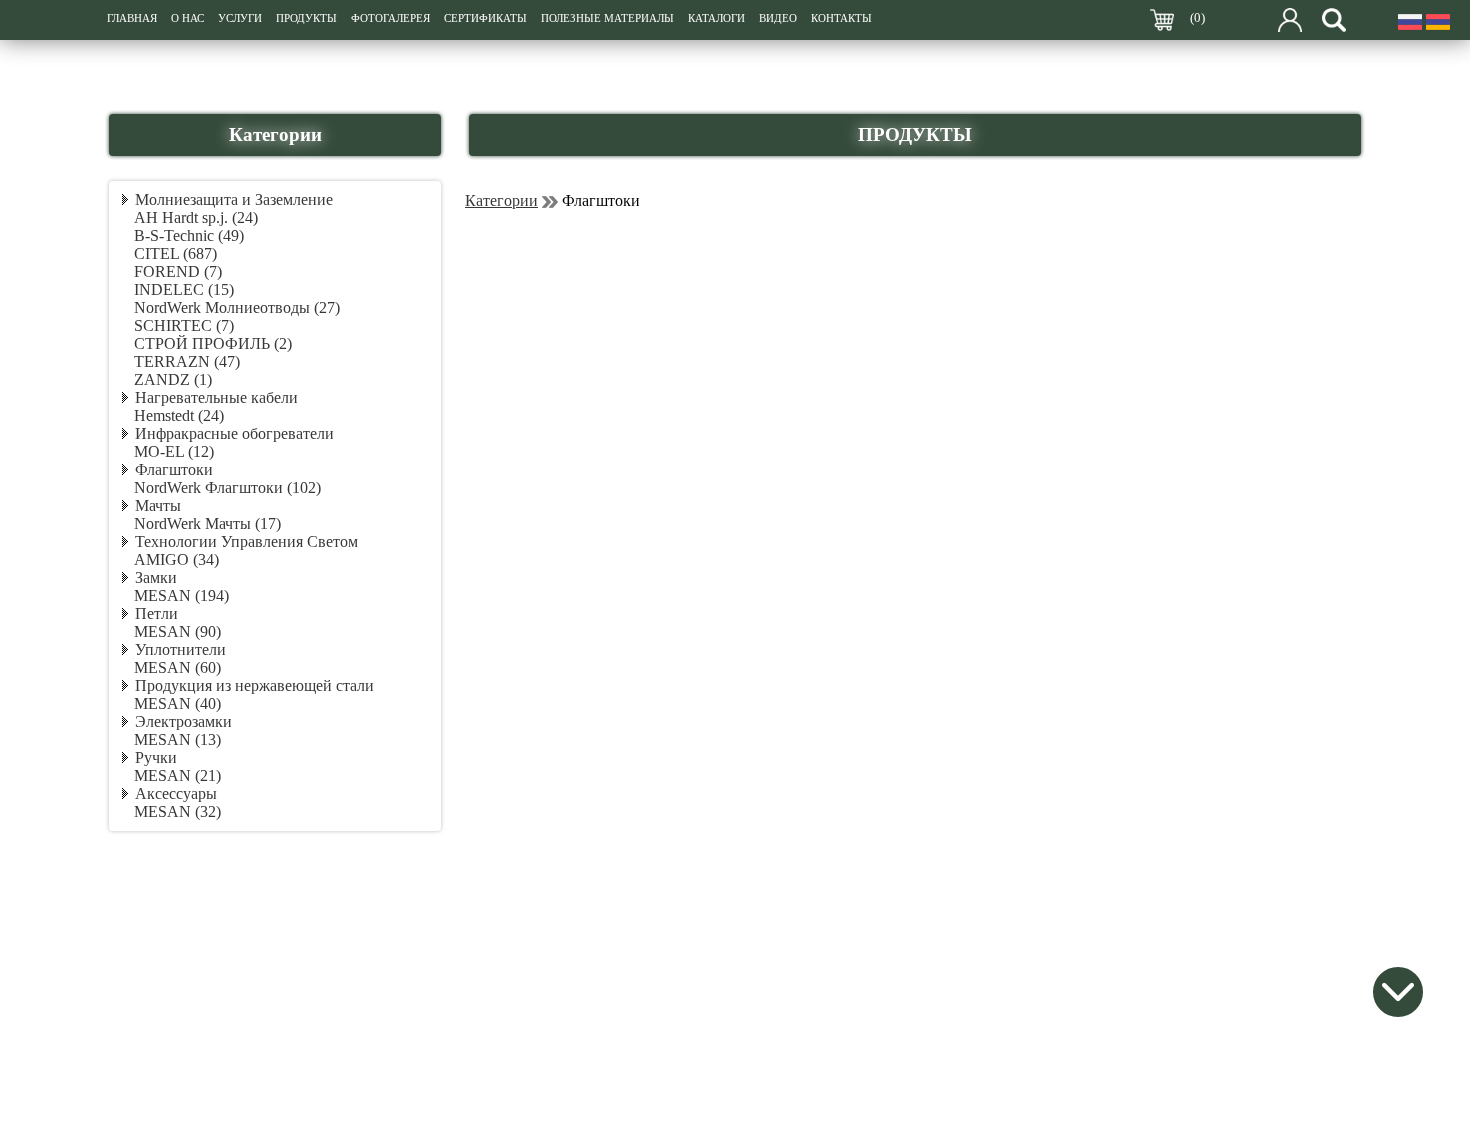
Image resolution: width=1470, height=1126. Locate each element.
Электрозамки (183, 721)
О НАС (187, 18)
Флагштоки (174, 469)
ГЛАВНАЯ (132, 18)
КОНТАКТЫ (841, 18)
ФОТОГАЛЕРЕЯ (390, 18)
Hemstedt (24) (179, 415)
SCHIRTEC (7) (184, 325)
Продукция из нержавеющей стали (254, 685)
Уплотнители (180, 649)
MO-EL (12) (174, 451)
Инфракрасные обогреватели (234, 433)
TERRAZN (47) (187, 361)
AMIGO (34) (176, 559)
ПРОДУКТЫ (306, 18)
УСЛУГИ (240, 18)
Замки (156, 577)
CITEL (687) (175, 253)
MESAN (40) (177, 703)
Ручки (156, 757)
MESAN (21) (177, 775)
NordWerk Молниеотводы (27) (237, 307)
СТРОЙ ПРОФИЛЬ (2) (213, 343)
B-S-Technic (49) (189, 235)
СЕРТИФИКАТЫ (485, 18)
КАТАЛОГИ (716, 18)
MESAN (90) (177, 631)
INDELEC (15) (184, 289)
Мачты (158, 505)
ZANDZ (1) (173, 379)
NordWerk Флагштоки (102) (227, 487)
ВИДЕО (778, 18)
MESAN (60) (177, 667)
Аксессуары (176, 793)
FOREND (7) (178, 271)
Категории (501, 200)
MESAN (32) (177, 811)
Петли (156, 613)
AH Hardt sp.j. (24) (196, 217)
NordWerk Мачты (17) (207, 523)
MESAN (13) (177, 739)
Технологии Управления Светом (246, 541)
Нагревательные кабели (216, 397)
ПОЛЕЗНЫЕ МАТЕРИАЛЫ (607, 18)
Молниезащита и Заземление (234, 199)
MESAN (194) (181, 595)
